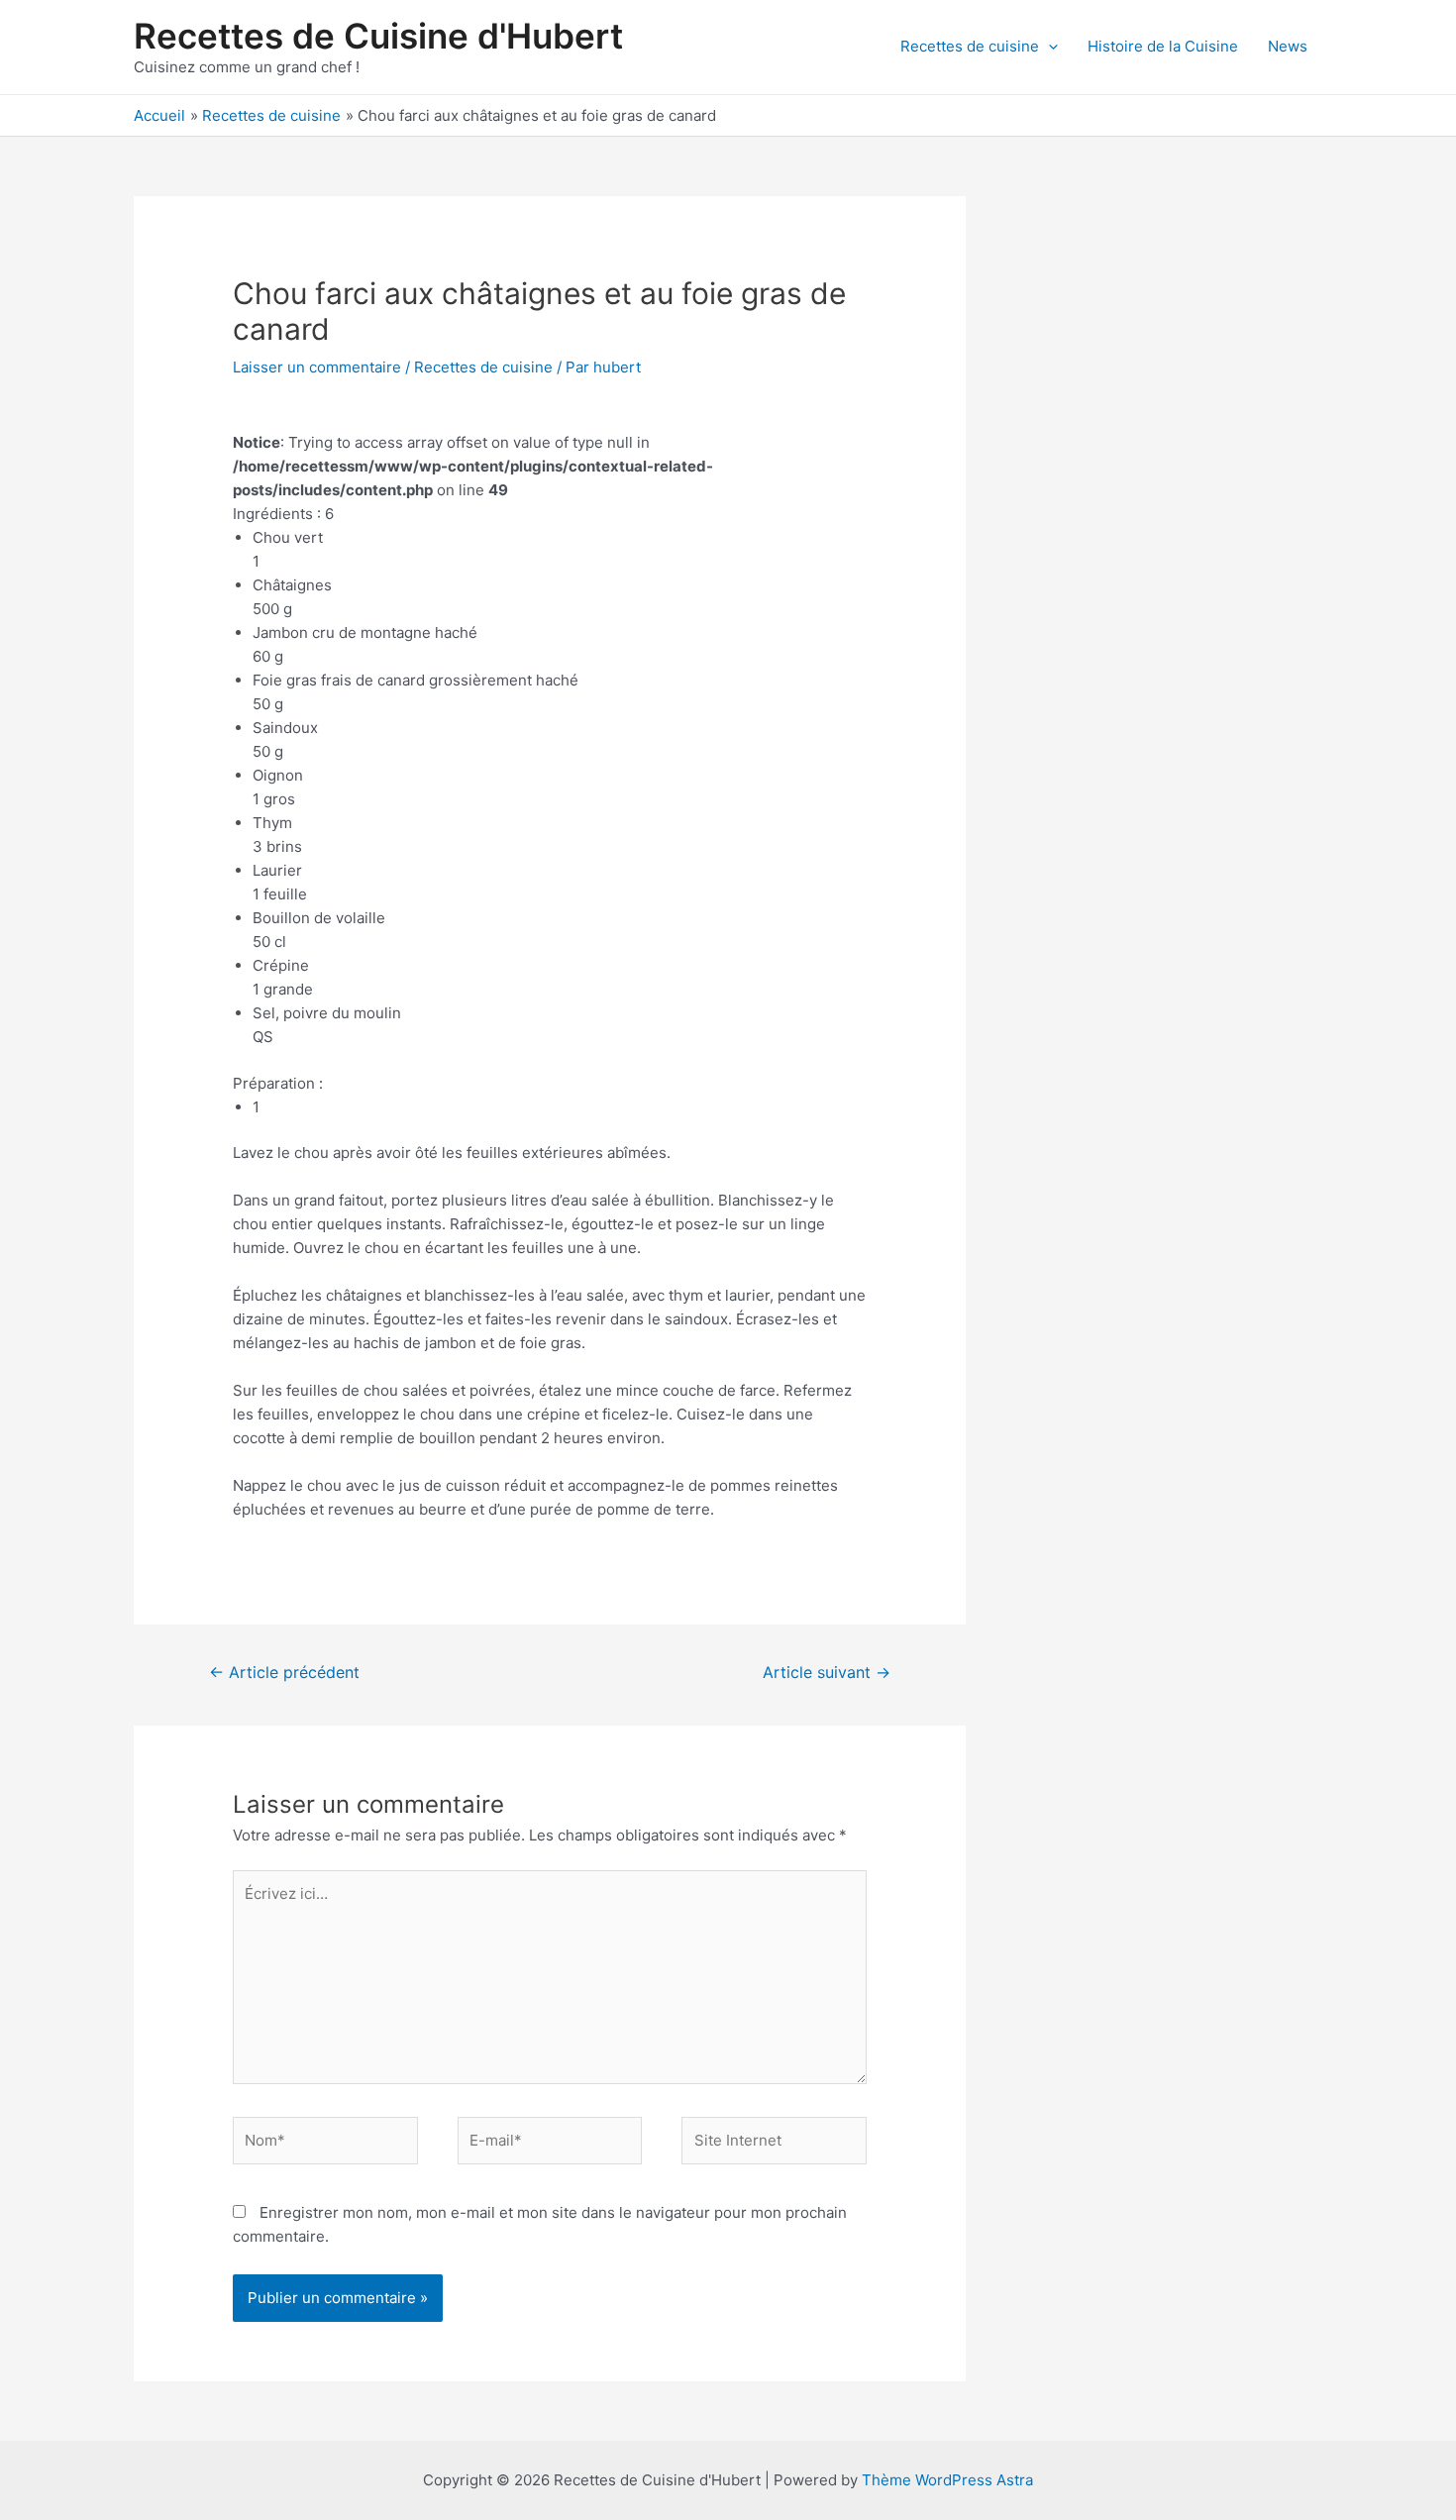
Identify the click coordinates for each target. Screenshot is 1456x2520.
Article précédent (284, 1673)
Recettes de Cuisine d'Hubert (378, 36)
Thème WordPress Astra (947, 2480)
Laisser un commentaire (317, 367)
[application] (1048, 47)
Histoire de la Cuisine (1163, 46)
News (1288, 46)
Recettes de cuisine (970, 46)
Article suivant (827, 1673)
